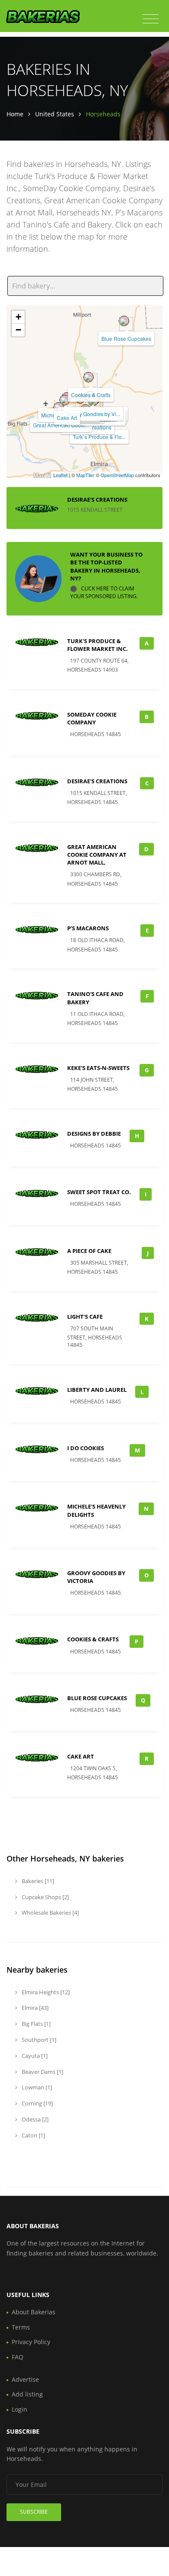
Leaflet (60, 475)
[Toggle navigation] (151, 19)
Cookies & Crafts (91, 395)
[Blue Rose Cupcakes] (124, 321)
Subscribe (34, 2512)
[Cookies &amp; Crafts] (88, 377)
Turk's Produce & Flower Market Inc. (97, 645)
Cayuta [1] (34, 2056)
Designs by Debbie (94, 1134)
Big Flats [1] (36, 2024)
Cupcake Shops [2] (45, 1897)
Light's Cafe (85, 1317)
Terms (21, 2327)
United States (55, 114)
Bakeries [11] (37, 1881)
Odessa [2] (34, 2119)
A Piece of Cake (89, 1251)
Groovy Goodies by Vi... (93, 414)
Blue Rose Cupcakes (126, 338)
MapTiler (85, 475)
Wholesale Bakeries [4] (50, 1913)
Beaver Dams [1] (42, 2072)
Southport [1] (38, 2040)
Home (15, 114)
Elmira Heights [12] (45, 1992)
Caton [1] (33, 2135)
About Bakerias (34, 2312)
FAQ (18, 2357)
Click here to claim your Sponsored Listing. (104, 592)
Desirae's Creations (97, 500)
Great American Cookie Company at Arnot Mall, (97, 855)
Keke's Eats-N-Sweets (98, 1068)
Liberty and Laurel (97, 1390)
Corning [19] (37, 2103)
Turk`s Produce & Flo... (99, 437)
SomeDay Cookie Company (92, 718)
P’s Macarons (88, 928)
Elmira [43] (34, 2008)
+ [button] (18, 317)
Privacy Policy (31, 2342)
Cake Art (67, 418)
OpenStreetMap (117, 475)
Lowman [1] (36, 2087)
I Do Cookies (86, 1448)
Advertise (25, 2379)
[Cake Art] (65, 400)
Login (19, 2409)
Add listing (27, 2394)
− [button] (18, 330)
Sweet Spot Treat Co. (99, 1192)
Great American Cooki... (61, 425)
